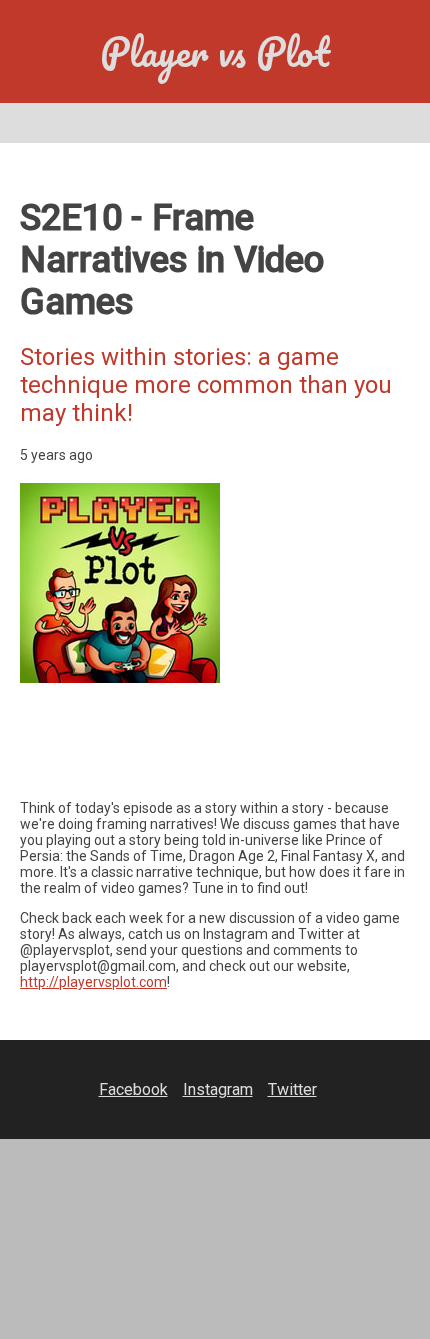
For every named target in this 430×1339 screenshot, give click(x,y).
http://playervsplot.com (93, 982)
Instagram (218, 1089)
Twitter (292, 1089)
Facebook (133, 1089)
